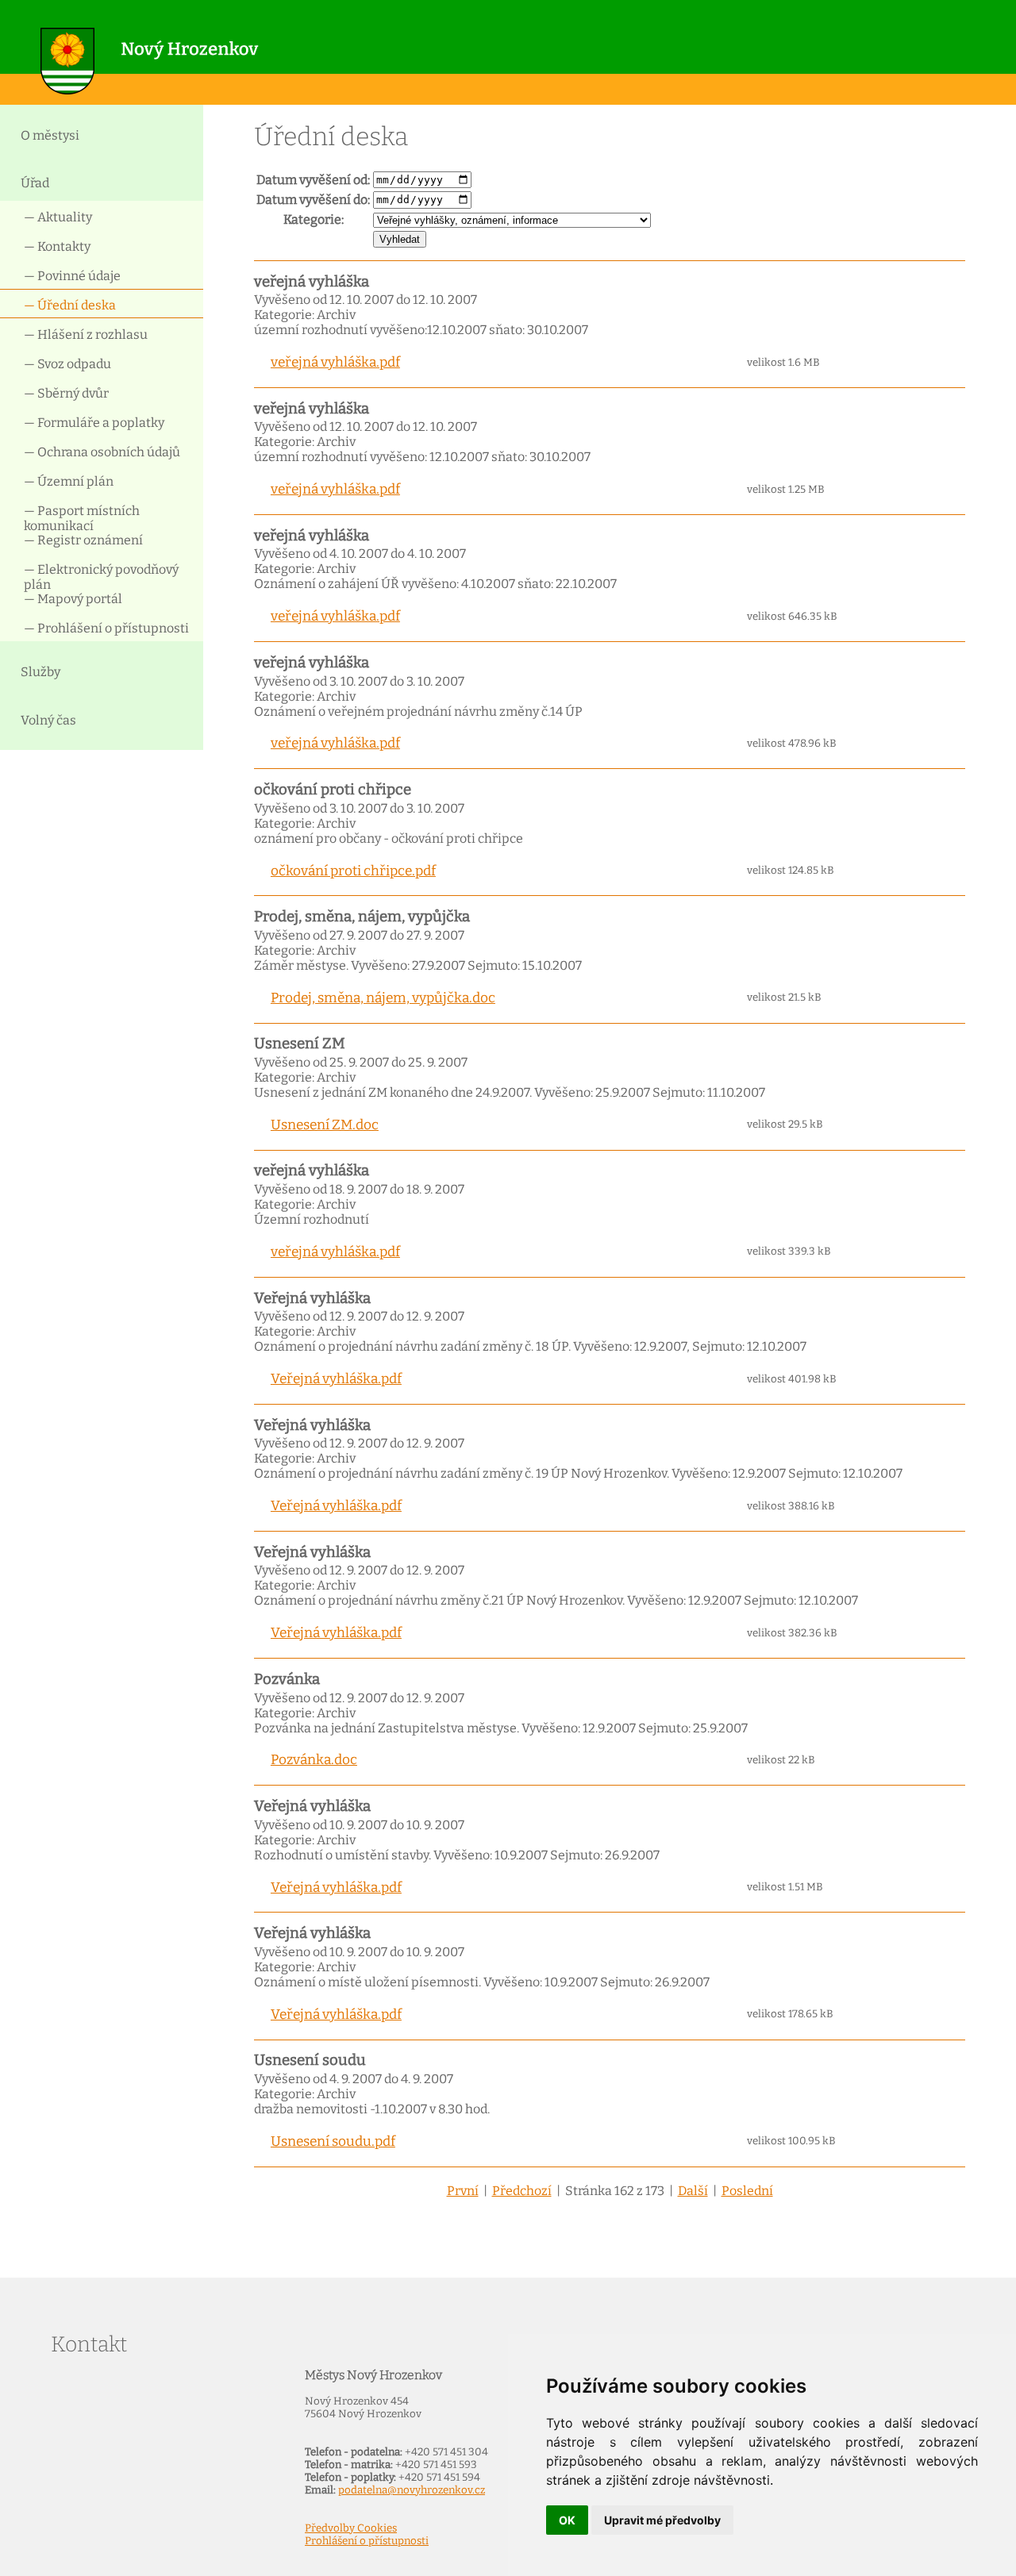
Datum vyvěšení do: (313, 200)
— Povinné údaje (72, 276)
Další (693, 2191)
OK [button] (567, 2520)
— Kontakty (57, 246)
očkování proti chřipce (333, 790)
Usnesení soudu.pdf (333, 2142)
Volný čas (48, 720)
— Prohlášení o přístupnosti (106, 628)
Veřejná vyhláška (312, 1298)
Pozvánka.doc (314, 1760)
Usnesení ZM (300, 1044)
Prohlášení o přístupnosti (367, 2541)
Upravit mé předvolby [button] (662, 2520)
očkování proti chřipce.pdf (353, 871)
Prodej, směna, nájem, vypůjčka (362, 917)
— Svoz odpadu (67, 364)
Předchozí (522, 2191)
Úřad (35, 183)
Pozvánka (287, 1679)
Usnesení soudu (310, 2060)
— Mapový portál (73, 599)
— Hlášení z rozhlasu (86, 334)
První (463, 2191)
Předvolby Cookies (351, 2528)
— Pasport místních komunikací (82, 517)
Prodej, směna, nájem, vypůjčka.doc (383, 998)
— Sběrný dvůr (66, 393)
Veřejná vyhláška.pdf (336, 1379)
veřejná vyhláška (312, 282)
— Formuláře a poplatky (94, 423)
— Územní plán (69, 481)
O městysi (50, 135)
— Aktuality (58, 217)
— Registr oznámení (83, 540)
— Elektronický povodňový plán (101, 576)
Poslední (747, 2191)
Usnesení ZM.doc (325, 1125)
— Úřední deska (70, 305)
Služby (40, 672)
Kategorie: (314, 219)
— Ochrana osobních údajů (102, 452)
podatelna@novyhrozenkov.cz (412, 2490)
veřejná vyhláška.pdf (335, 362)
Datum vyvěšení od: (313, 180)
